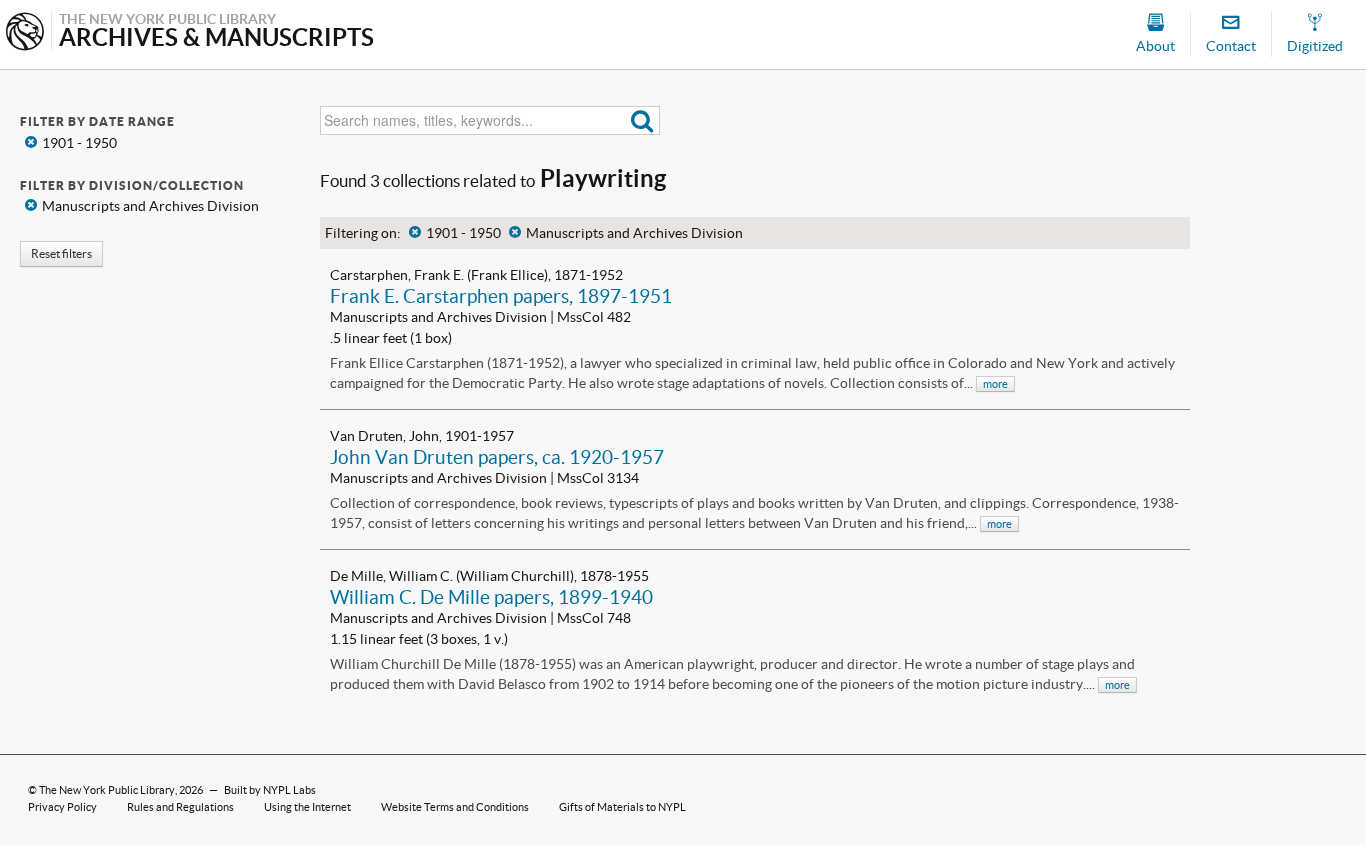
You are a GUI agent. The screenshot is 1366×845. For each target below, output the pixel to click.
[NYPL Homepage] (25, 33)
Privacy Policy (62, 807)
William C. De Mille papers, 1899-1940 (491, 597)
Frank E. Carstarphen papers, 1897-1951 (501, 296)
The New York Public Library (107, 790)
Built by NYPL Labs (270, 790)
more (995, 384)
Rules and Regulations (180, 807)
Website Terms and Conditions (455, 807)
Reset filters (61, 253)
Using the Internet (307, 807)
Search (642, 120)
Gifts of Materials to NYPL (622, 807)
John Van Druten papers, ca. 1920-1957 (497, 457)
